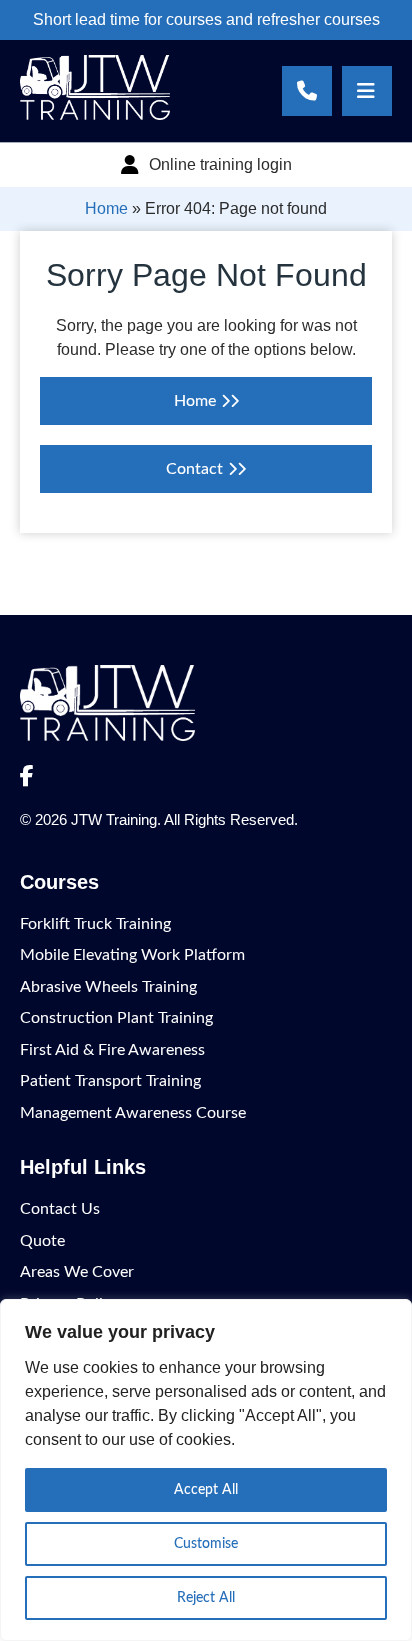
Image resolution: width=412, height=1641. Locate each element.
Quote (42, 1241)
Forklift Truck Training (95, 924)
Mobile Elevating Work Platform (132, 955)
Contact (194, 469)
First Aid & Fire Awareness (112, 1050)
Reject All (206, 1598)
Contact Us (60, 1209)
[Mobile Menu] (367, 91)
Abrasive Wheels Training (108, 987)
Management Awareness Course (133, 1113)
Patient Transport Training (110, 1081)
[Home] (95, 115)
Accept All (206, 1490)
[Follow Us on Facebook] (27, 777)
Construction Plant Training (116, 1018)
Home (106, 208)
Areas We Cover (77, 1272)
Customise (206, 1544)
